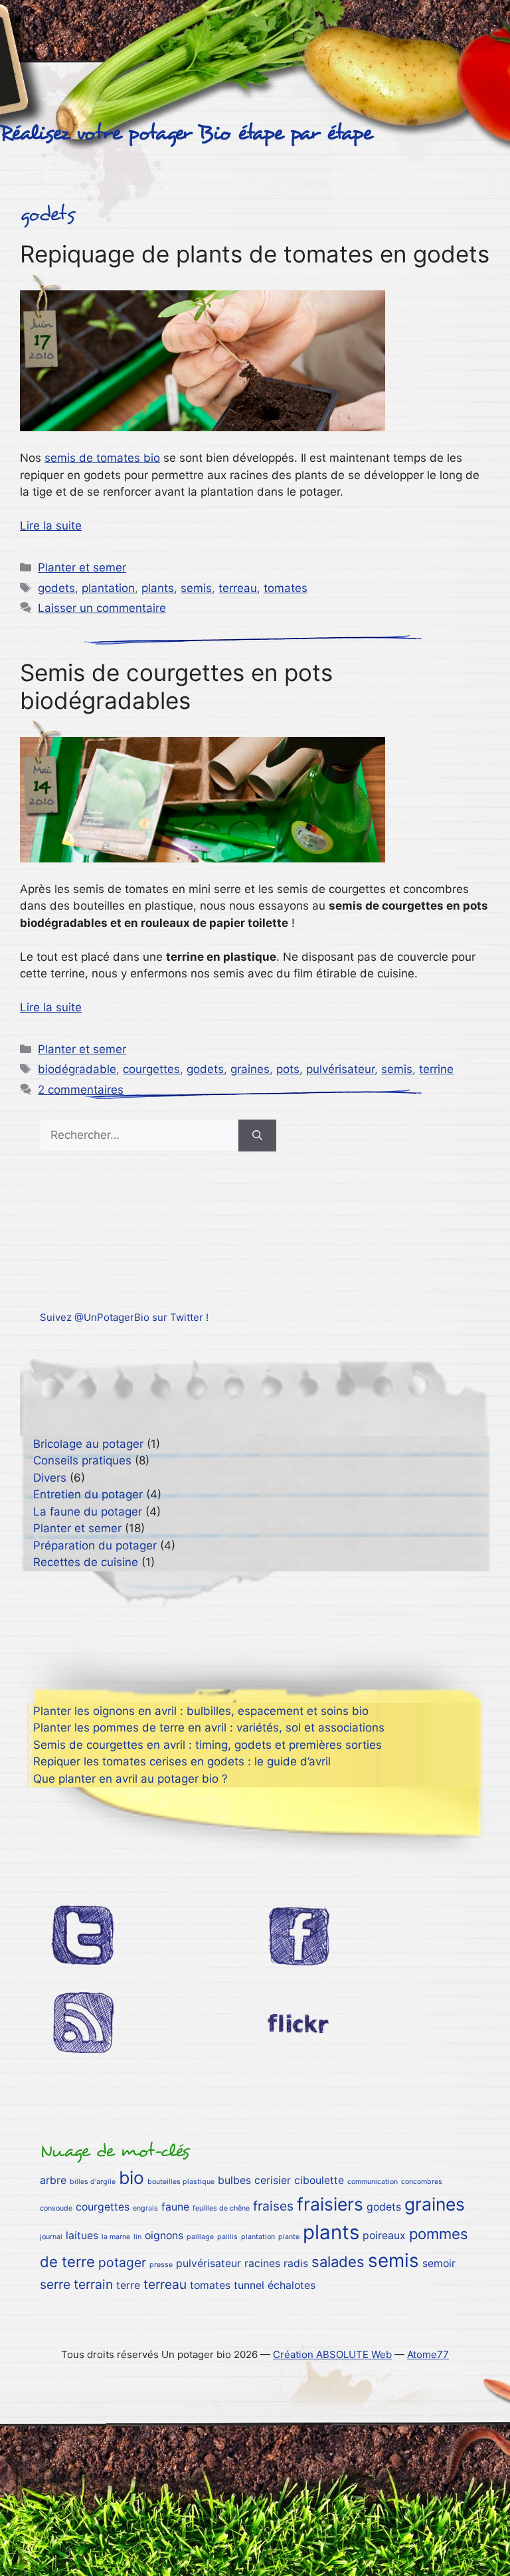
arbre (53, 2180)
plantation (108, 588)
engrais (145, 2208)
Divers (50, 1478)
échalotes (292, 2285)
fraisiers (330, 2204)
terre (128, 2285)
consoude (56, 2208)
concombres (422, 2182)
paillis (227, 2237)
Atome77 (428, 2354)
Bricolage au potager (88, 1444)
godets (56, 588)
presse (161, 2265)
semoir (439, 2263)
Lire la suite (51, 526)
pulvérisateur (340, 1069)
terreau (238, 588)
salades (338, 2262)
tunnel (249, 2285)
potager (122, 2262)
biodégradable (77, 1069)
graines (250, 1069)
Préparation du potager (95, 1545)
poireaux (384, 2235)
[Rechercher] (257, 1136)
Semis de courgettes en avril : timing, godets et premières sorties (208, 1745)
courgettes (151, 1069)
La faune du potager (88, 1512)
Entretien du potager (88, 1494)
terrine (436, 1069)
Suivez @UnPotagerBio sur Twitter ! (124, 1317)
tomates (286, 588)
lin (137, 2237)
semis (196, 588)
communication (373, 2182)
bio (131, 2177)
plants (158, 588)
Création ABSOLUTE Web (332, 2354)
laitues (82, 2235)
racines (262, 2263)
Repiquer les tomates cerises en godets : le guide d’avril (182, 1761)
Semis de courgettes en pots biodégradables (176, 686)
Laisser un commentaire (102, 608)
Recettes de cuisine (86, 1562)
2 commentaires (81, 1090)
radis (296, 2263)
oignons (164, 2235)
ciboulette (319, 2180)
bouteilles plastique (181, 2182)
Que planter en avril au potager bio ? (130, 1779)
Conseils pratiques (82, 1460)
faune (175, 2207)
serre (55, 2284)
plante (289, 2237)
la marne (116, 2237)
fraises (273, 2206)
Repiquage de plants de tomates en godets (255, 254)
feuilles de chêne (221, 2208)
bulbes (234, 2180)
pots (288, 1069)
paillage (200, 2237)
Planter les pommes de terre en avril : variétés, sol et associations (209, 1728)
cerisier (273, 2180)
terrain (93, 2284)
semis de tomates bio (102, 458)
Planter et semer (82, 567)
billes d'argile (93, 2182)
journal (51, 2237)
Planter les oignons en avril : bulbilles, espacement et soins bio (201, 1711)
